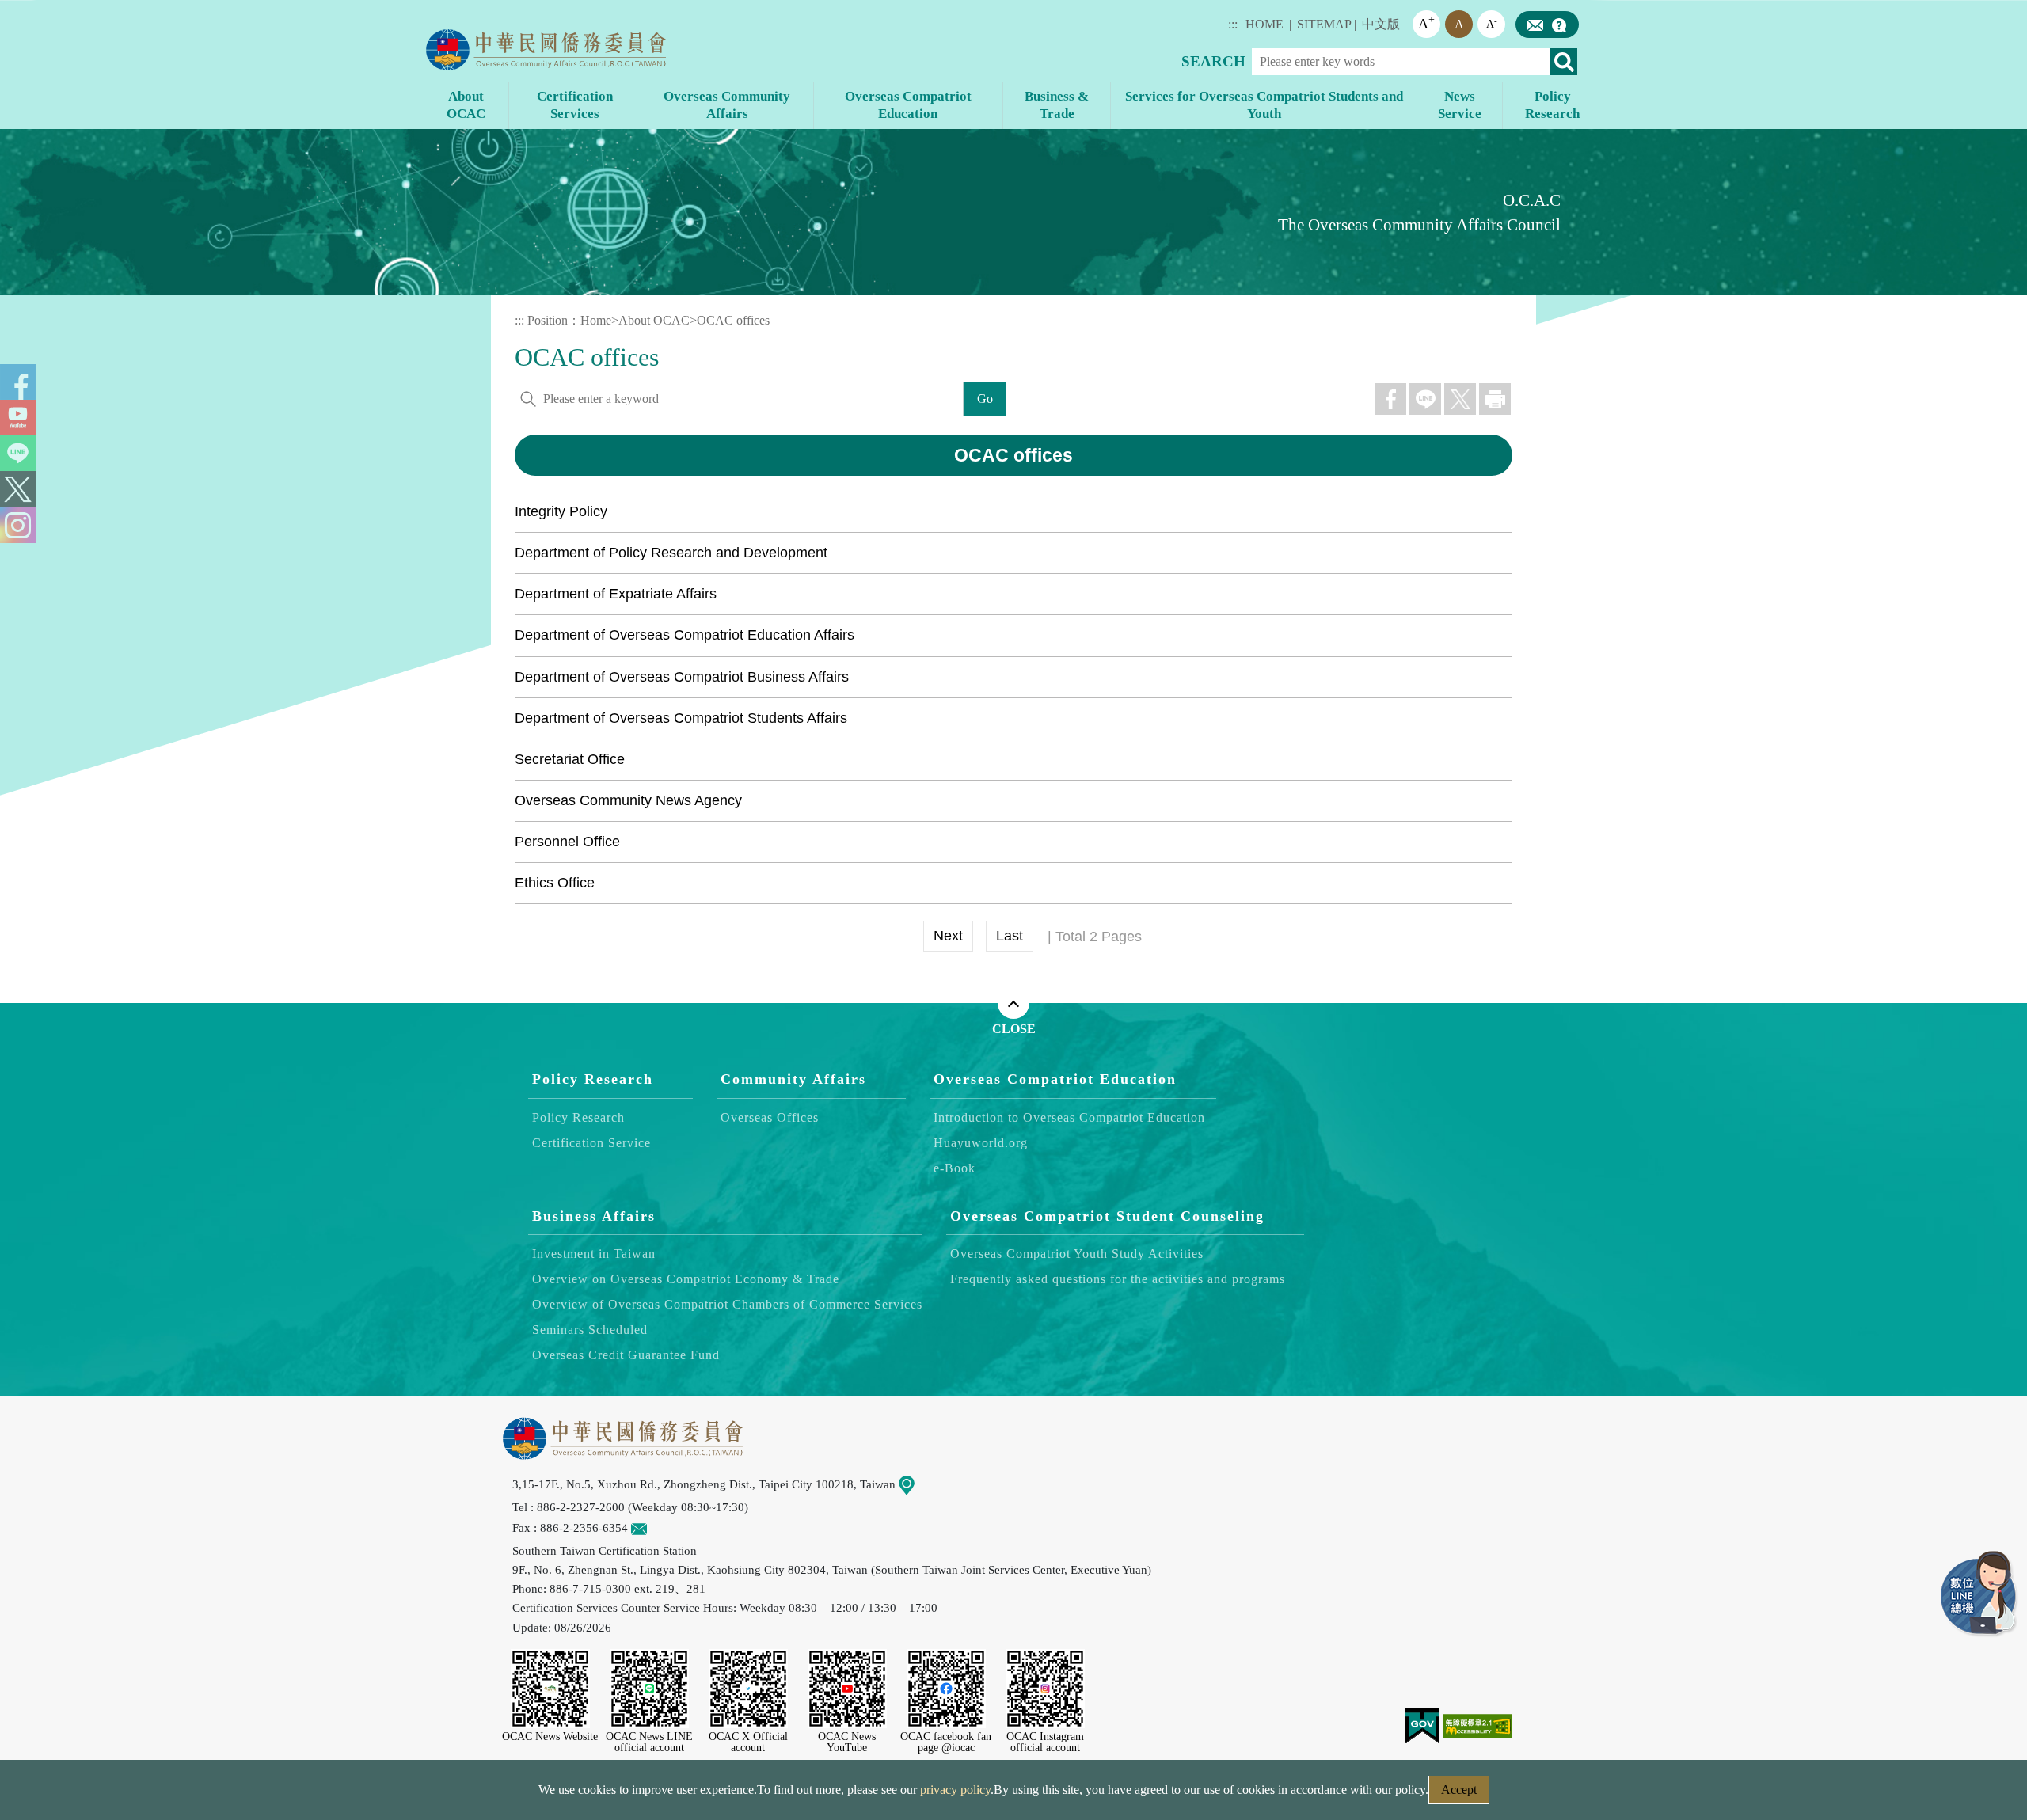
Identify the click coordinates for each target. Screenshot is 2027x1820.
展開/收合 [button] (1013, 1003)
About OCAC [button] (466, 105)
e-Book (955, 1168)
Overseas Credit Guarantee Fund (626, 1355)
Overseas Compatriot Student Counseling (1107, 1216)
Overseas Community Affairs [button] (727, 105)
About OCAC (654, 320)
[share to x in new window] (1460, 399)
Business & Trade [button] (1057, 105)
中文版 (1381, 24)
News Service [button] (1460, 105)
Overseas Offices (770, 1117)
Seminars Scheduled (590, 1330)
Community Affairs (793, 1079)
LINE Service (1979, 1594)
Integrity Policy (561, 511)
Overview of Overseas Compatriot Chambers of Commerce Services (727, 1304)
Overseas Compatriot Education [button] (908, 105)
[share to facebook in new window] (1390, 399)
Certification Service (591, 1143)
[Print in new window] (1495, 399)
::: (1233, 24)
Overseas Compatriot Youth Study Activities (1077, 1254)
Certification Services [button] (575, 105)
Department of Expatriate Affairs (616, 594)
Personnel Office (567, 842)
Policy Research (593, 1079)
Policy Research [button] (1552, 105)
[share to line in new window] (1425, 399)
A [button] (1426, 23)
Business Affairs (594, 1216)
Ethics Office (555, 883)
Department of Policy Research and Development (671, 553)
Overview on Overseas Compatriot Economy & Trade (686, 1279)
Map (926, 1484)
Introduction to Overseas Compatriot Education (1069, 1117)
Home (596, 320)
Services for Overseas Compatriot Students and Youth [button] (1264, 105)
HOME (1264, 24)
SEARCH (1213, 61)
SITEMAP (1324, 24)
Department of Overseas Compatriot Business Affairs (682, 677)
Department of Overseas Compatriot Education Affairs (685, 635)
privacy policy (955, 1790)
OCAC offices (733, 320)
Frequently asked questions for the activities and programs (1118, 1279)
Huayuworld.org (981, 1143)
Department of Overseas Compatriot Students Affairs (681, 718)
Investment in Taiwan (594, 1254)
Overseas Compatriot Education (1055, 1079)
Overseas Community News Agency (628, 800)
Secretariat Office (570, 759)
